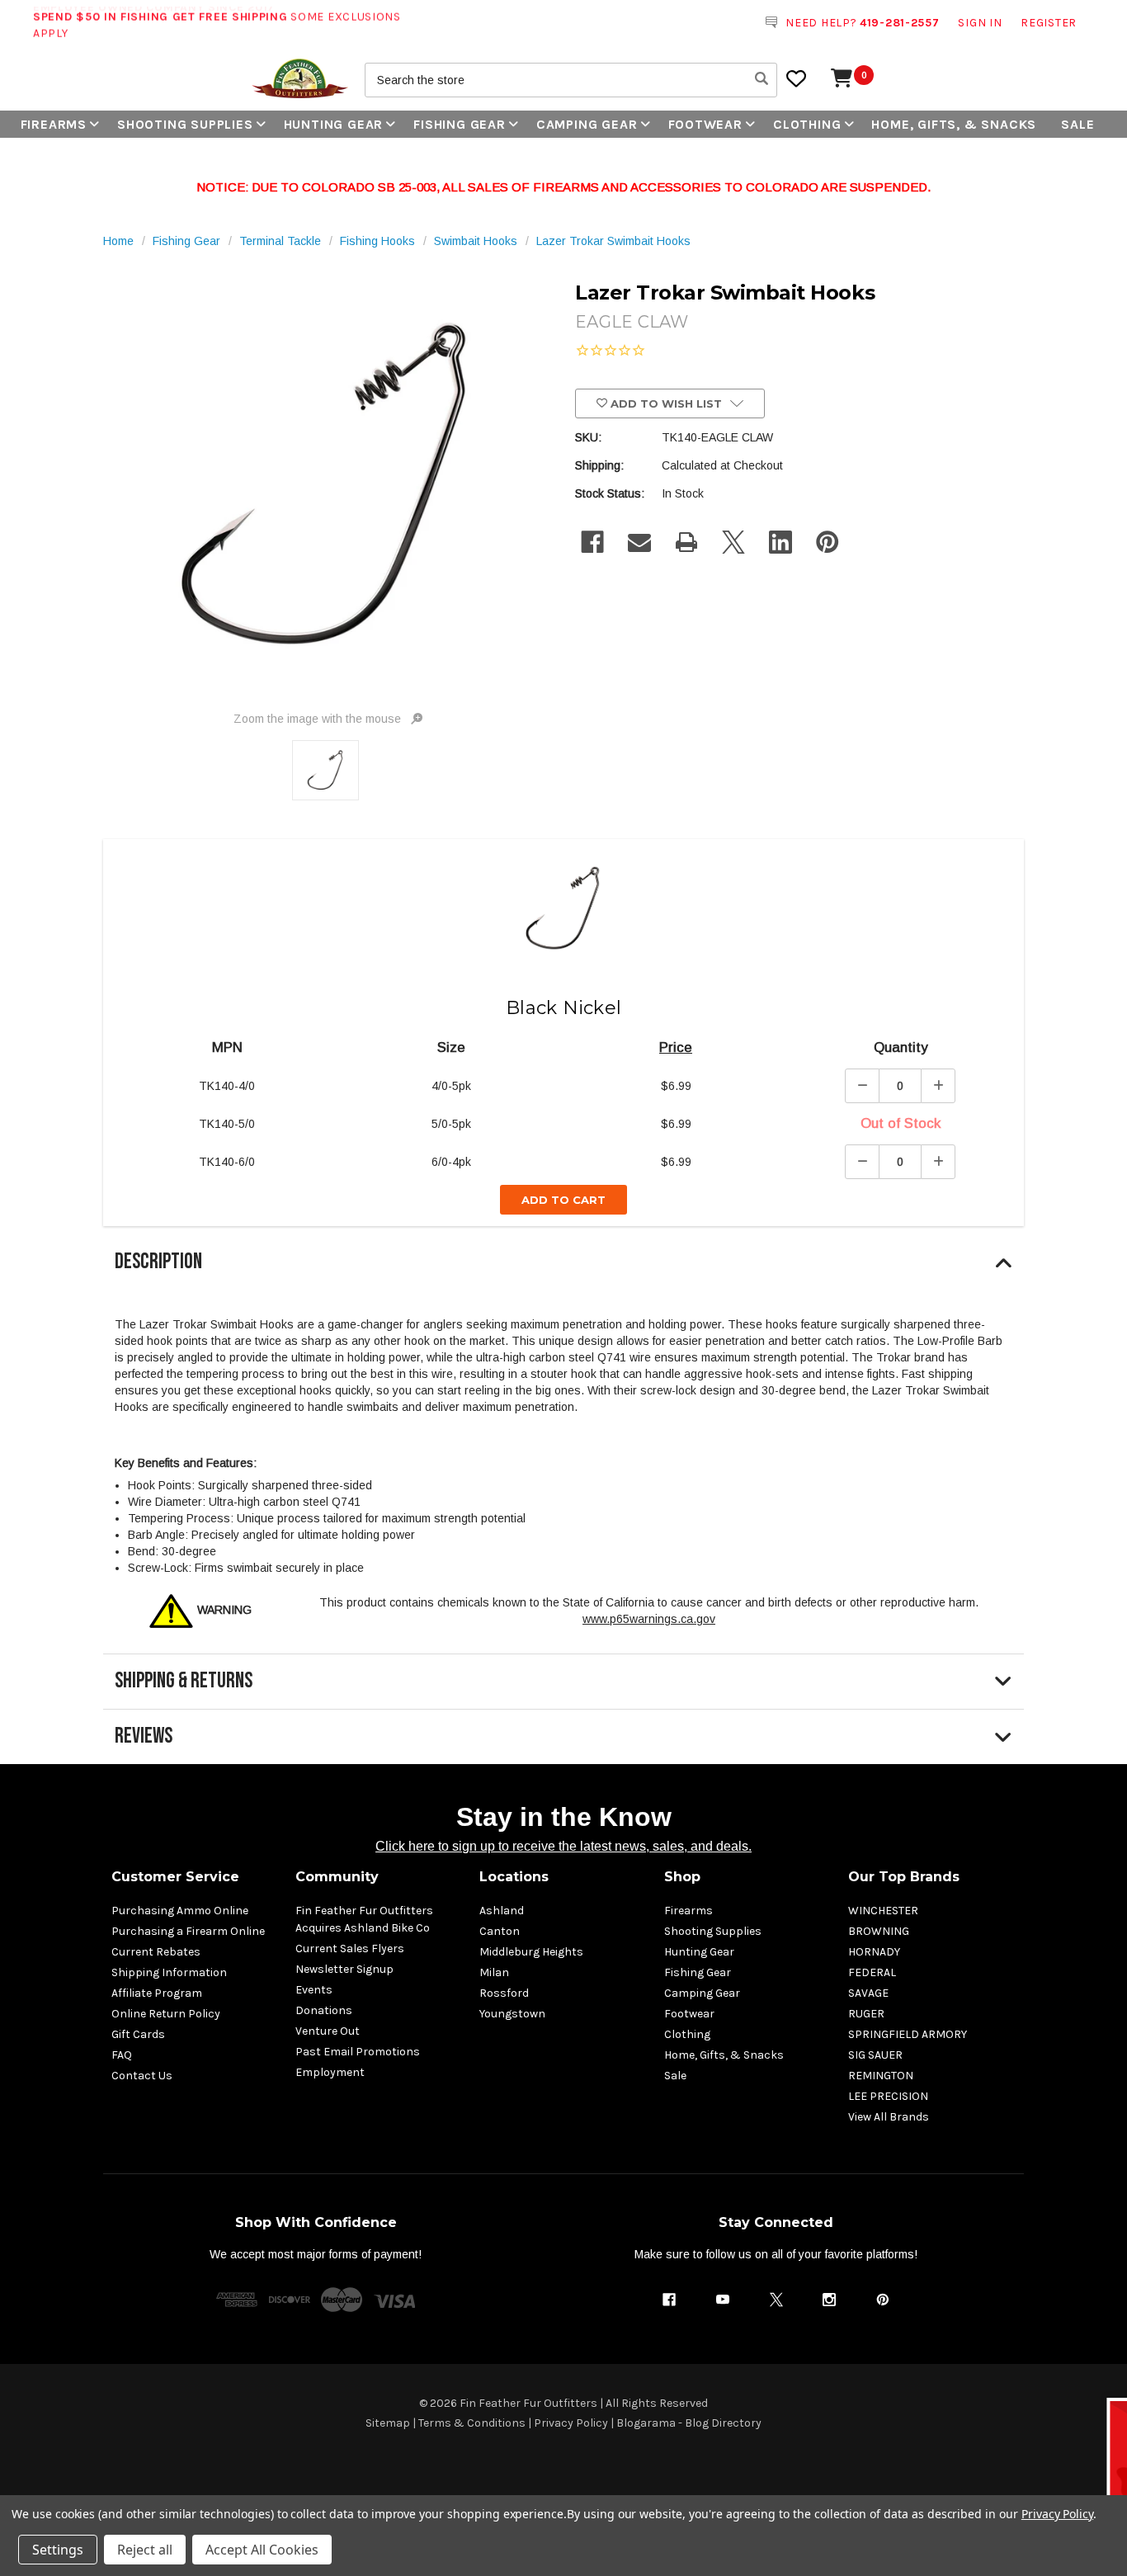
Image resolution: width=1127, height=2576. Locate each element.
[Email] (639, 542)
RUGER (866, 2014)
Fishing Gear (460, 124)
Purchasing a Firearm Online (188, 1931)
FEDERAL (872, 1972)
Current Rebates (156, 1952)
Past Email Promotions (358, 2052)
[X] (733, 542)
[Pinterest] (828, 542)
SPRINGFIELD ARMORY (908, 2034)
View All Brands (889, 2117)
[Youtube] (723, 2300)
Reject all (145, 2550)
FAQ (122, 2055)
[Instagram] (829, 2300)
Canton (500, 1931)
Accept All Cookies (262, 2550)
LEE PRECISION (888, 2096)
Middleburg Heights (531, 1952)
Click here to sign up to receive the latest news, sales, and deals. (563, 1846)
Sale (1077, 124)
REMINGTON (881, 2076)
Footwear (705, 124)
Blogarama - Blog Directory (689, 2423)
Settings (58, 2550)
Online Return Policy (166, 2014)
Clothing (807, 124)
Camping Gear (587, 124)
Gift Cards (138, 2034)
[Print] (686, 542)
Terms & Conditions (472, 2423)
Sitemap (388, 2423)
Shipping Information (169, 1972)
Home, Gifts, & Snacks (954, 124)
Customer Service (175, 1877)
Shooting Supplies (185, 124)
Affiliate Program (157, 1993)
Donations (324, 2010)
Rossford (504, 1993)
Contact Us (142, 2076)
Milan (494, 1972)
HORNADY (874, 1952)
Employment (330, 2072)
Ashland (502, 1911)
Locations (514, 1877)
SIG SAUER (875, 2055)
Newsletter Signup (344, 1969)
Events (314, 1990)
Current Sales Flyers (350, 1949)
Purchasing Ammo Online (180, 1911)
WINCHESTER (883, 1911)
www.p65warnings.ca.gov (649, 1619)
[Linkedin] (780, 542)
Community (337, 1877)
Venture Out (328, 2031)
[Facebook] (592, 542)
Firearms (54, 124)
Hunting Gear (334, 124)
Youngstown (512, 2014)
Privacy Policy (571, 2423)
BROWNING (879, 1931)
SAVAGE (868, 1993)
